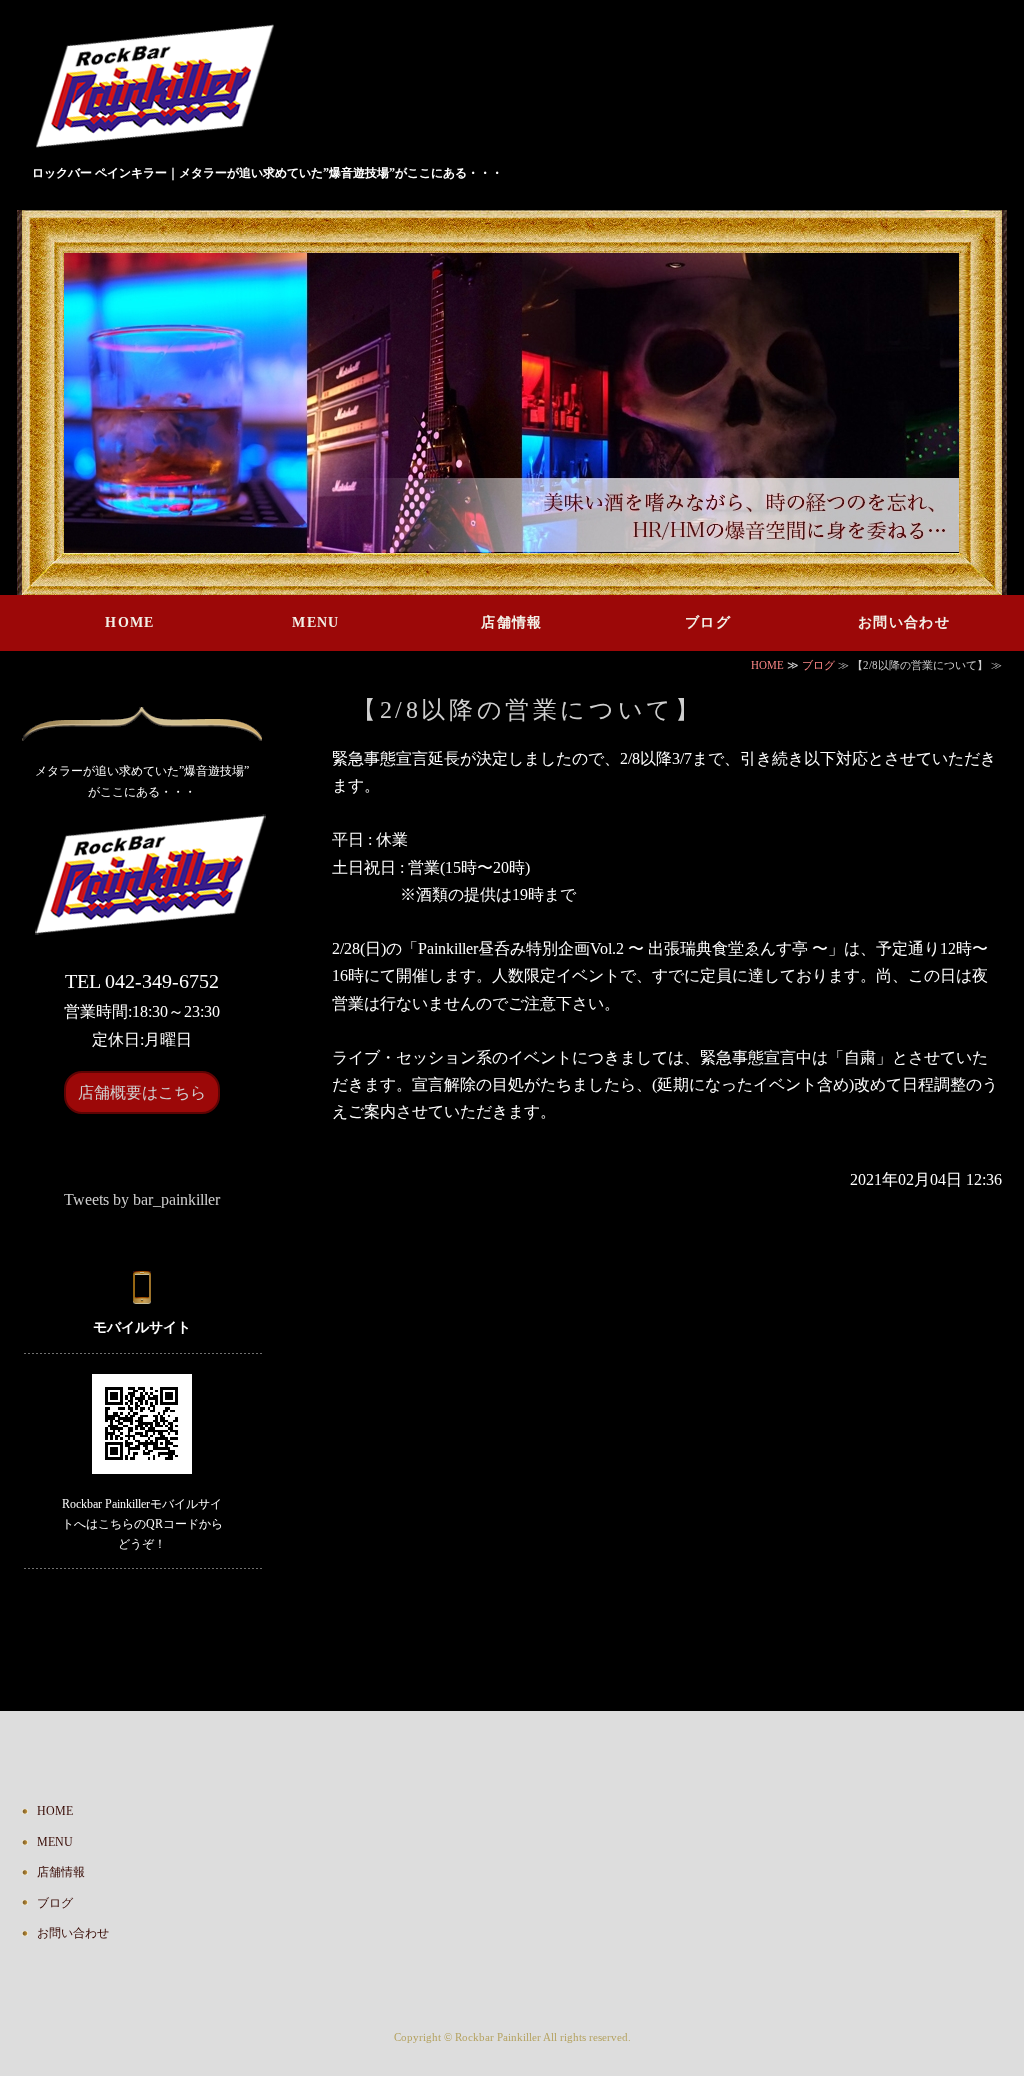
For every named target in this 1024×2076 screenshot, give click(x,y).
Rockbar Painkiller (498, 2037)
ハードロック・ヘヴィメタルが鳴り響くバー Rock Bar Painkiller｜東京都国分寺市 (162, 89)
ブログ (708, 622)
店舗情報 (512, 622)
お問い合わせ (904, 622)
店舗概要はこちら (142, 1092)
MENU (316, 622)
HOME (130, 622)
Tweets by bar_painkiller (142, 1199)
